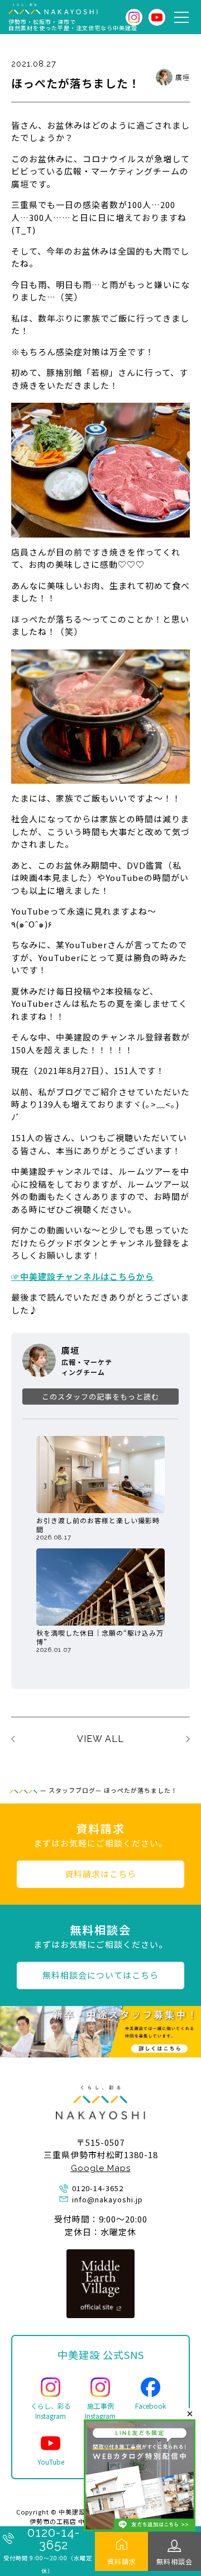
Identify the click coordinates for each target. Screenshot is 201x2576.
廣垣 (183, 77)
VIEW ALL (100, 1739)
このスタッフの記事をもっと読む (100, 1397)
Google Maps (101, 2168)
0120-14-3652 (54, 2539)
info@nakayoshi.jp (107, 2199)
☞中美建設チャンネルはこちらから (83, 1276)
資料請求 (122, 2561)
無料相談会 (174, 2561)
